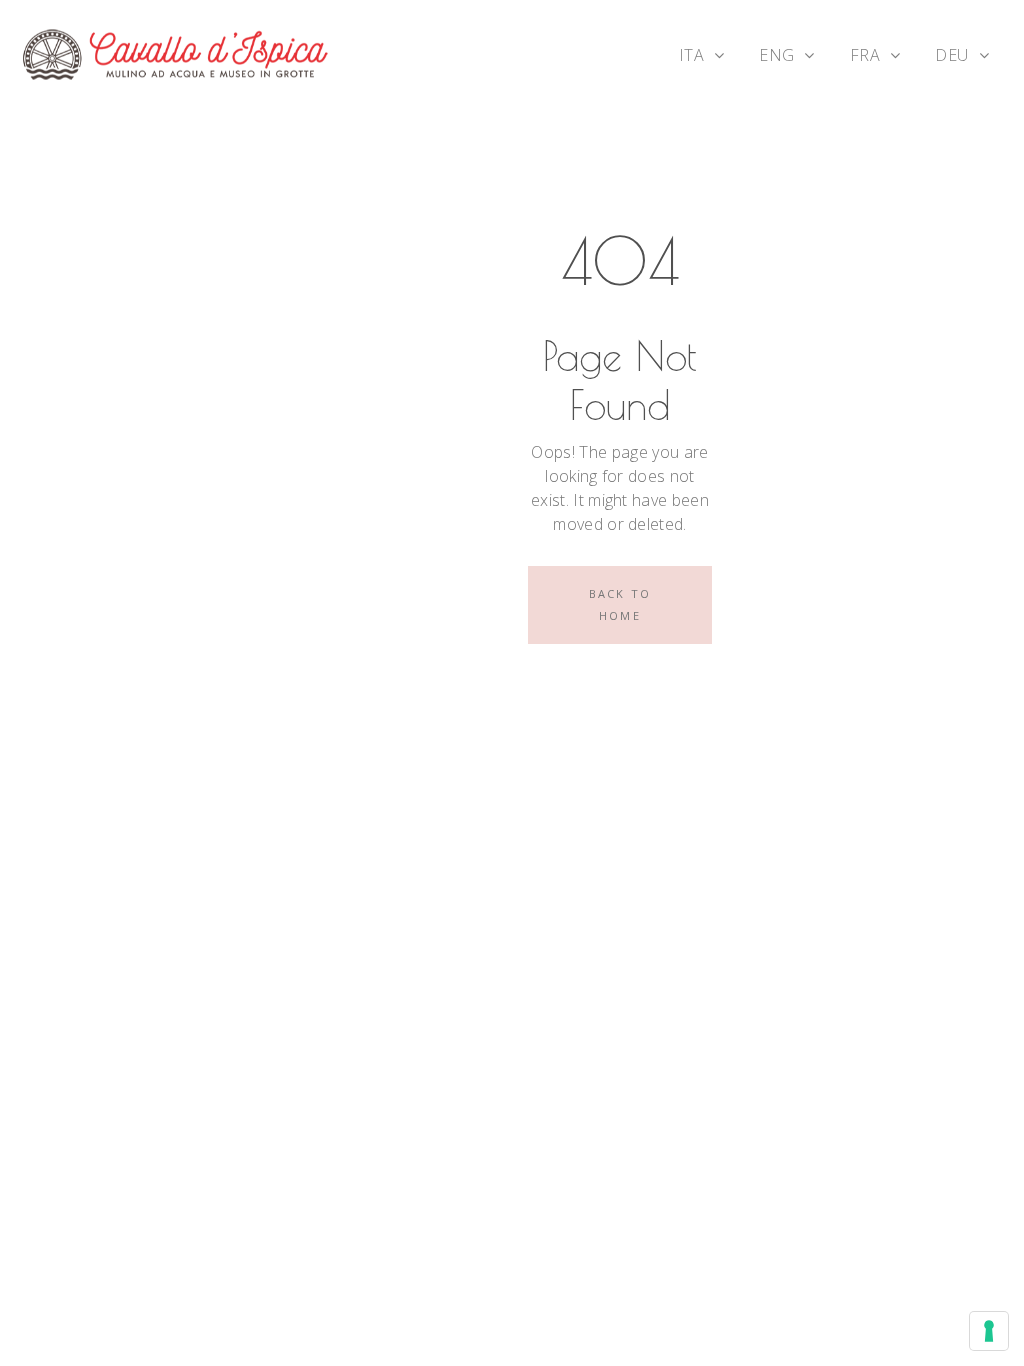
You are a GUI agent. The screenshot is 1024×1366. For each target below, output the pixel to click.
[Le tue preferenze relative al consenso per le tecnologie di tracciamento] (989, 1331)
